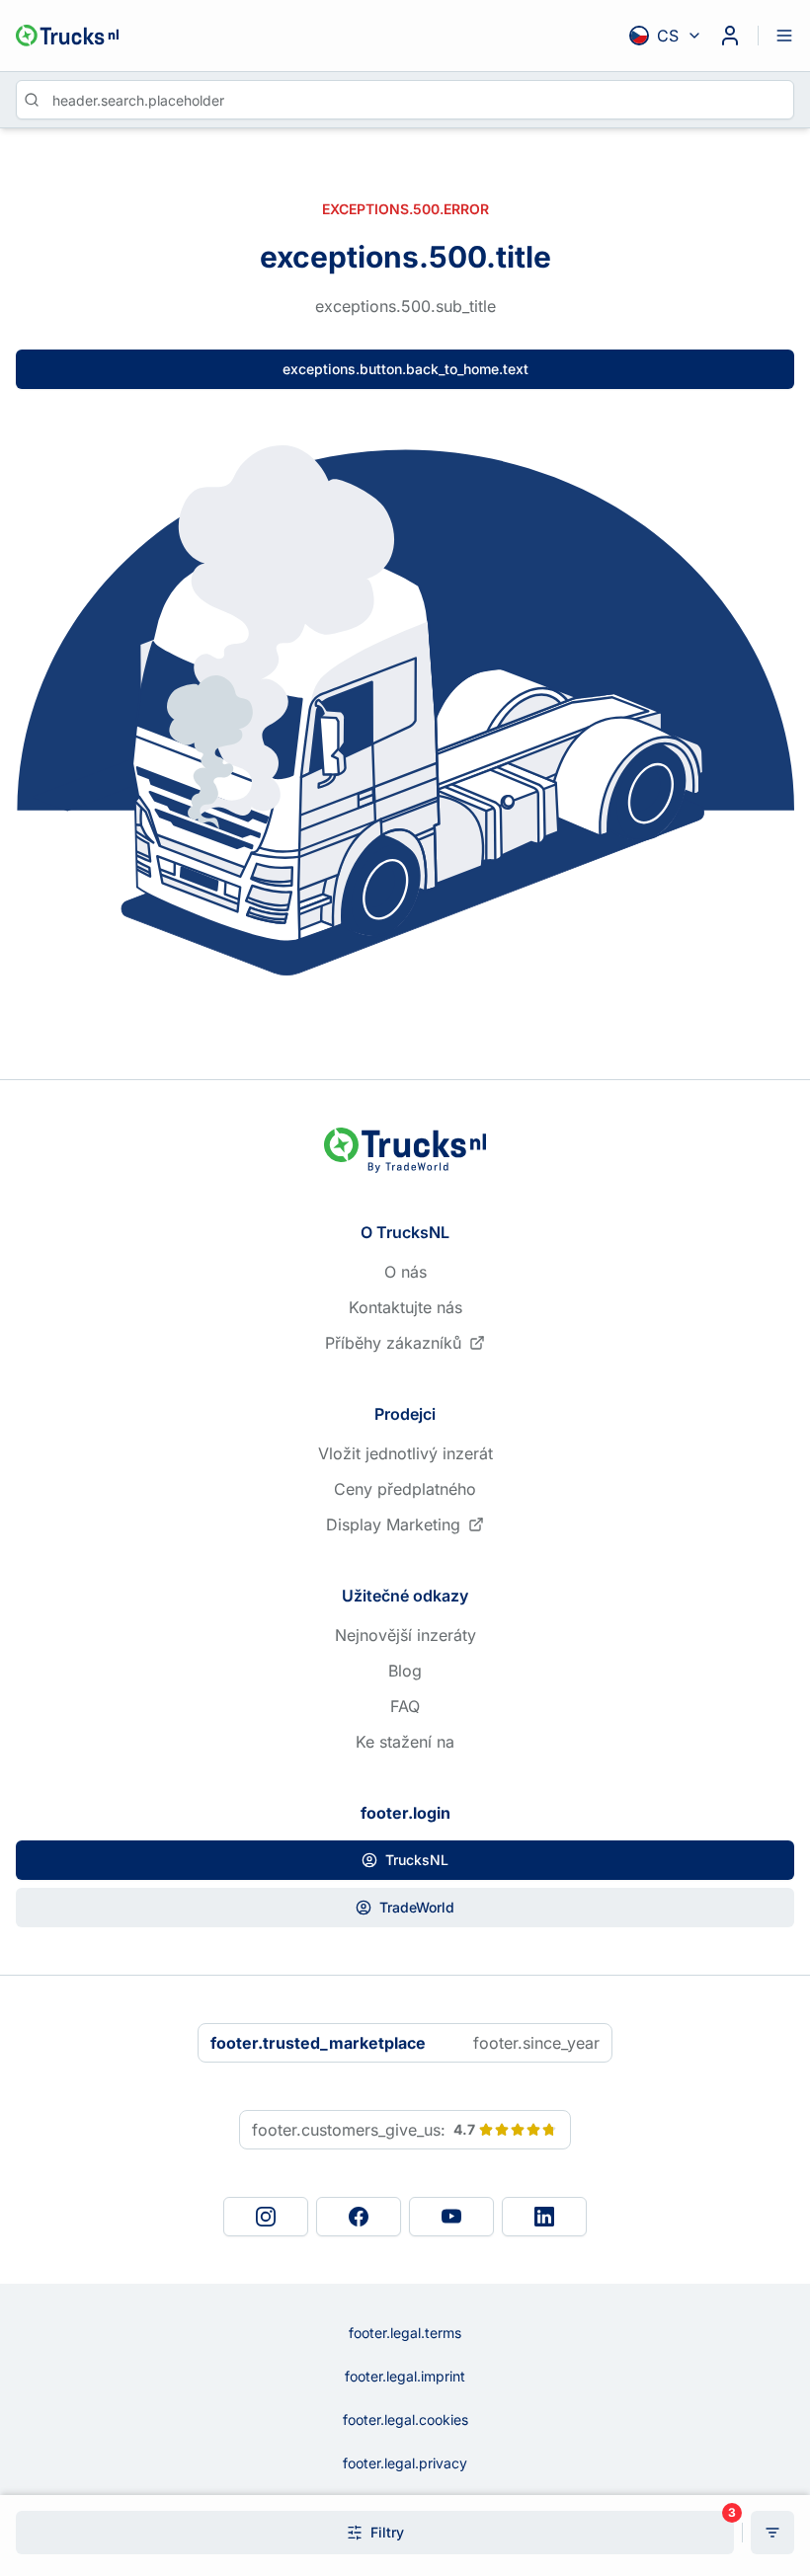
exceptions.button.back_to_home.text (405, 369)
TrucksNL (417, 1860)
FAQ (405, 1706)
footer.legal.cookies (405, 2420)
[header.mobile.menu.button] (784, 36)
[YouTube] (451, 2217)
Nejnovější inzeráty (405, 1635)
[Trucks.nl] (67, 36)
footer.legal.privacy (405, 2463)
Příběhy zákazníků (393, 1343)
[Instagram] (266, 2217)
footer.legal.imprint (405, 2376)
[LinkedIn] (544, 2217)
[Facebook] (359, 2217)
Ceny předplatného (405, 1489)
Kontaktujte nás (405, 1307)
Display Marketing (393, 1524)
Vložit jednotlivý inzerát (405, 1453)
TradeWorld (417, 1907)
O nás (405, 1272)
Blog (405, 1671)
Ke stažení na (405, 1742)
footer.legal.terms (405, 2333)
